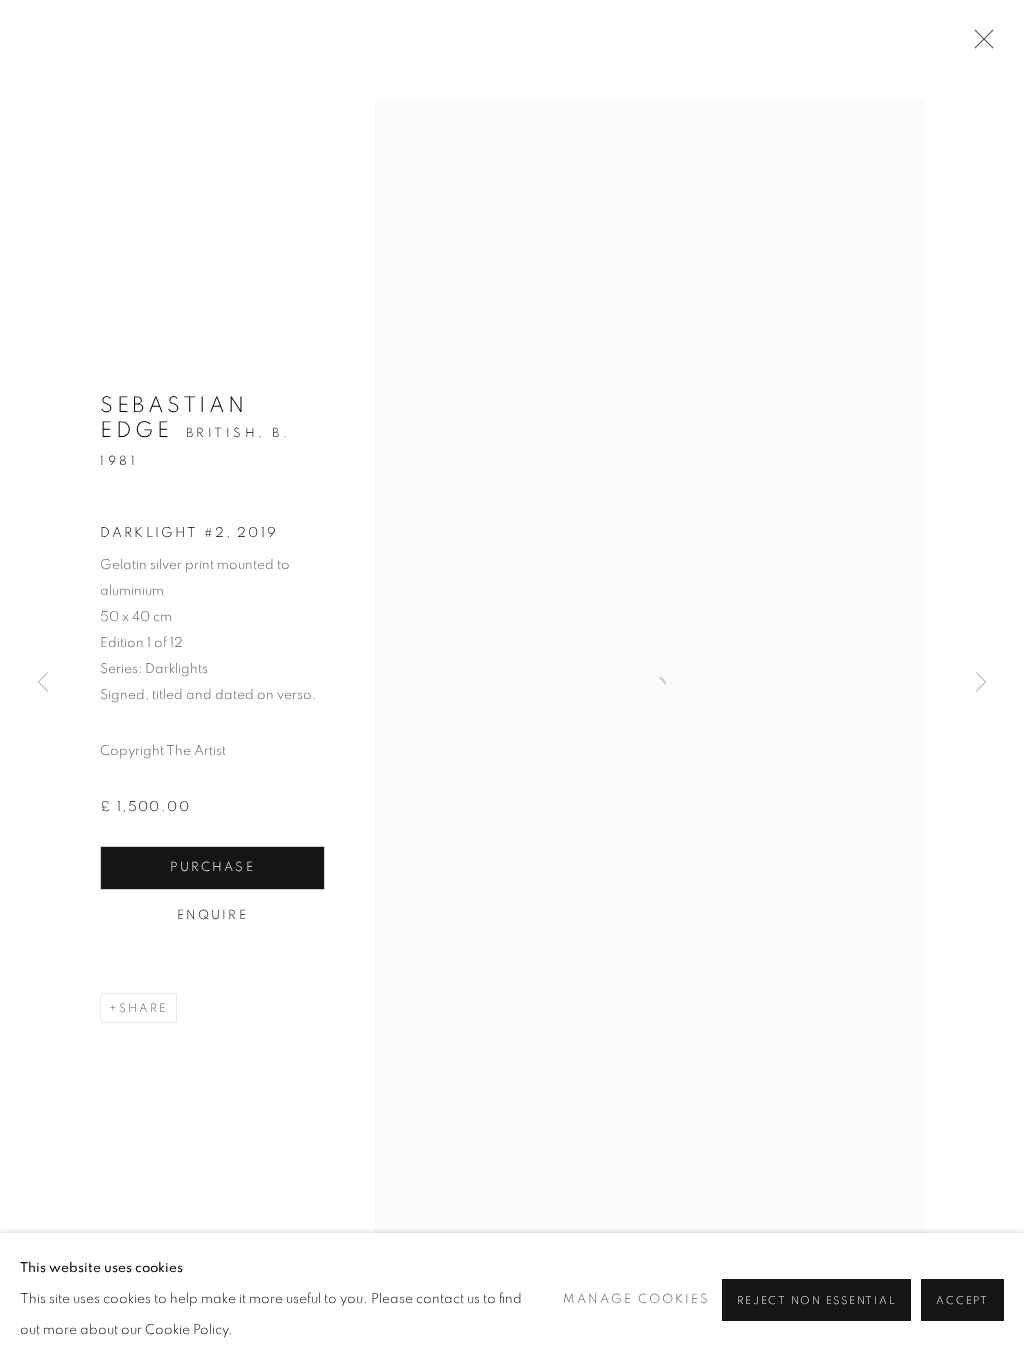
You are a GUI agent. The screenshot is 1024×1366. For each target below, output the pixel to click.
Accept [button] (962, 1300)
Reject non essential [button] (816, 1300)
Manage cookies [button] (636, 1299)
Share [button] (143, 1008)
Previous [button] (43, 683)
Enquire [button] (212, 915)
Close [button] (979, 45)
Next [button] (981, 683)
